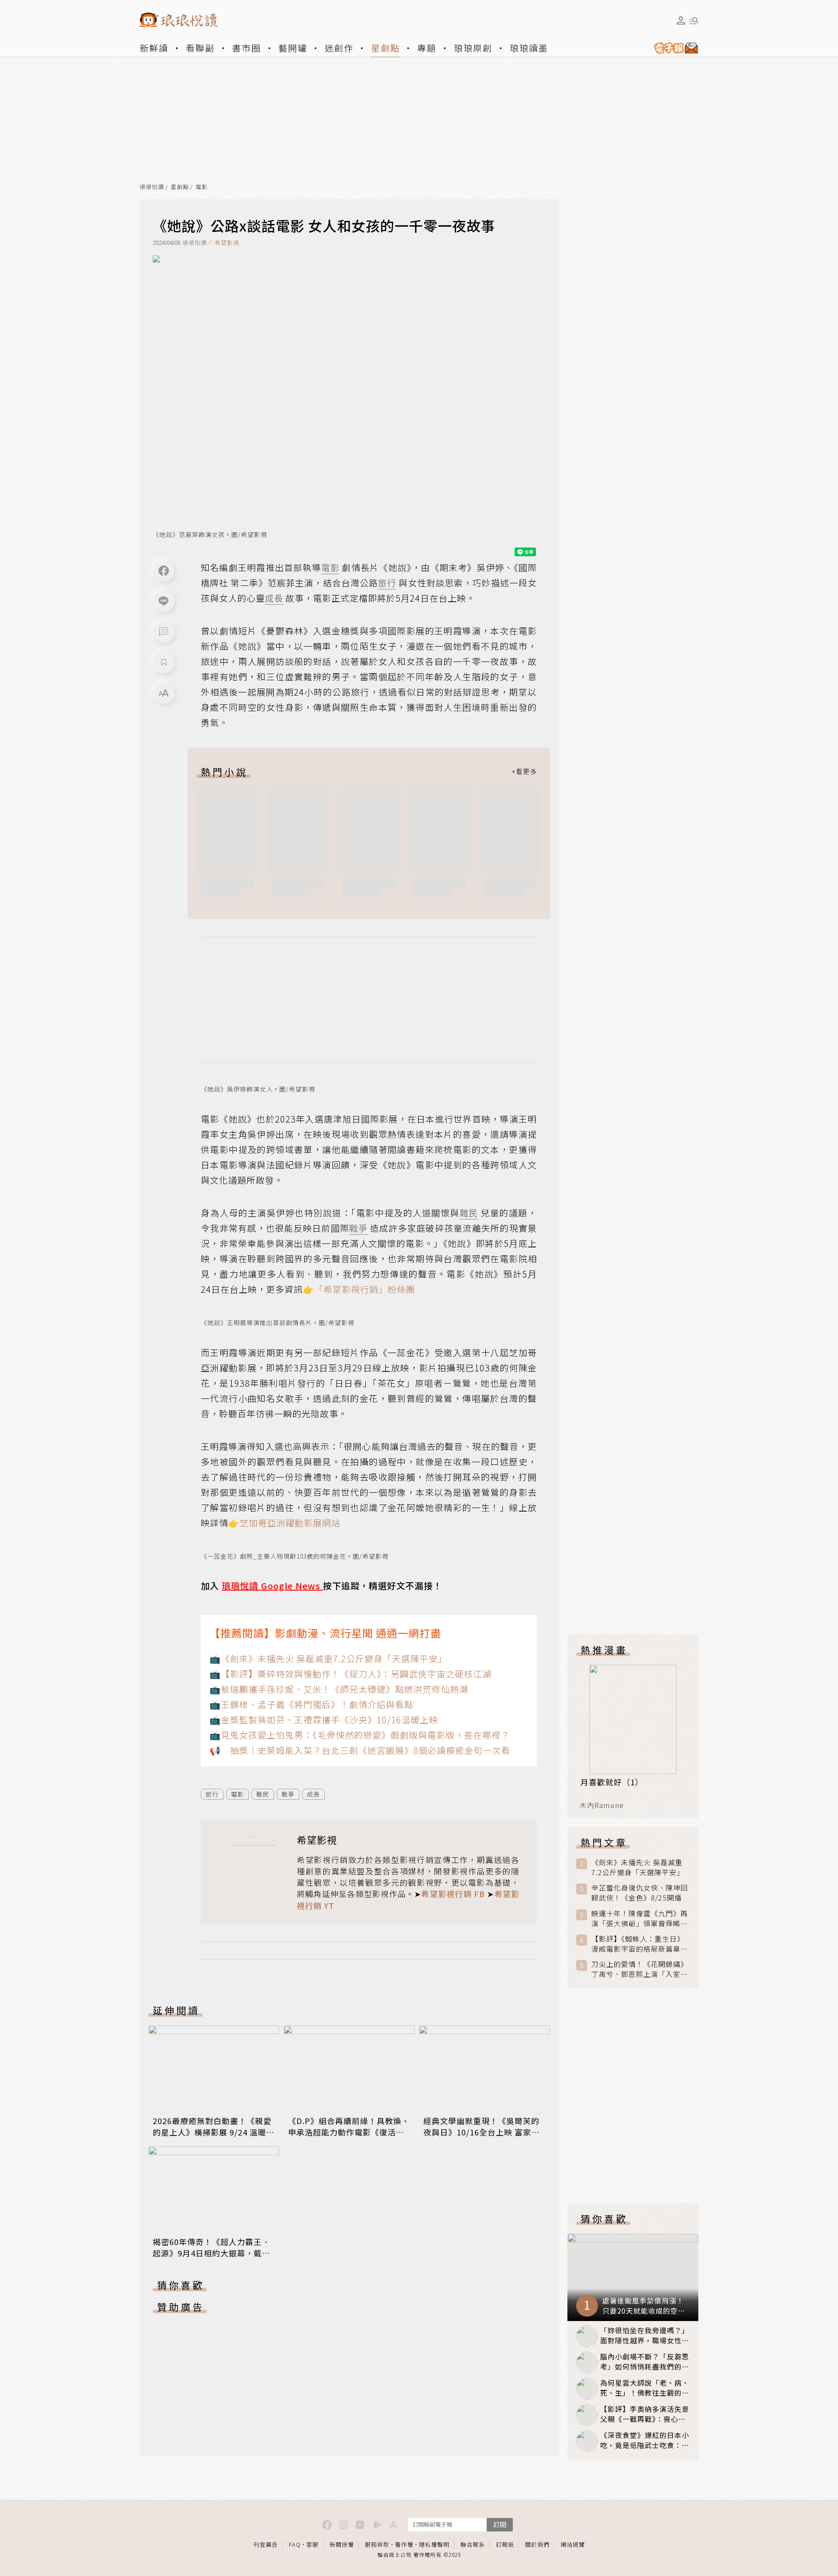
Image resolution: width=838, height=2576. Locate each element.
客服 (313, 2544)
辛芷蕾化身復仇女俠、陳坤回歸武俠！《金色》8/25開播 (640, 1893)
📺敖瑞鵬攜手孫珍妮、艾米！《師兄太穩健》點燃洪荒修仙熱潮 (339, 1689)
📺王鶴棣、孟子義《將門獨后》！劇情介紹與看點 (311, 1704)
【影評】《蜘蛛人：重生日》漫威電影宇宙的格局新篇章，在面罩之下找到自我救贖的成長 (640, 1944)
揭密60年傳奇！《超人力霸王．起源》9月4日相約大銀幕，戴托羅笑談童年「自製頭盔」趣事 (211, 2253)
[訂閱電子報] (673, 48)
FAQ (295, 2544)
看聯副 (200, 48)
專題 (427, 48)
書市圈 (247, 48)
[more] (524, 771)
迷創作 (339, 48)
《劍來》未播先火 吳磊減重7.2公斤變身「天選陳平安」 (638, 1867)
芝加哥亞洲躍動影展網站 (290, 1523)
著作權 (404, 2544)
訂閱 (500, 2524)
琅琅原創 (473, 48)
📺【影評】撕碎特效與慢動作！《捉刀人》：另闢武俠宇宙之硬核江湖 (350, 1674)
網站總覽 (573, 2544)
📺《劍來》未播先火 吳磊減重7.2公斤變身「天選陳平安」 (328, 1658)
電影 (202, 187)
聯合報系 (473, 2544)
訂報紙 (505, 2544)
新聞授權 (342, 2544)
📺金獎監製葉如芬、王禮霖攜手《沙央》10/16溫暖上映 (324, 1720)
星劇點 (385, 48)
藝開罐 (293, 48)
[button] (164, 632)
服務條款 (377, 2544)
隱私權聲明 (434, 2544)
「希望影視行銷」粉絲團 (365, 1289)
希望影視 (227, 243)
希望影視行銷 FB (453, 1894)
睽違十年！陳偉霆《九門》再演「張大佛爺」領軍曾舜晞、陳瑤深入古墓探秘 (640, 1918)
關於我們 (537, 2544)
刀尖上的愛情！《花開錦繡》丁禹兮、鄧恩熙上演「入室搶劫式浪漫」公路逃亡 (640, 1969)
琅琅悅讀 (152, 187)
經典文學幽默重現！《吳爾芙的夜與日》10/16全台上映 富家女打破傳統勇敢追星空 (481, 2132)
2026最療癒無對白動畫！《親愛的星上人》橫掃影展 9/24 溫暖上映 (214, 2132)
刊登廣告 (266, 2544)
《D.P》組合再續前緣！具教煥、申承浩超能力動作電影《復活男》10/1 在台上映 (349, 2132)
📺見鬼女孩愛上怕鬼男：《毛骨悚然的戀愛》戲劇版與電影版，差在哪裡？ (360, 1735)
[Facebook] (164, 571)
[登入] (681, 21)
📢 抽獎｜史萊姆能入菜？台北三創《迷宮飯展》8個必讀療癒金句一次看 (360, 1750)
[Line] (164, 601)
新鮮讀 (154, 48)
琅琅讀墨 (529, 48)
